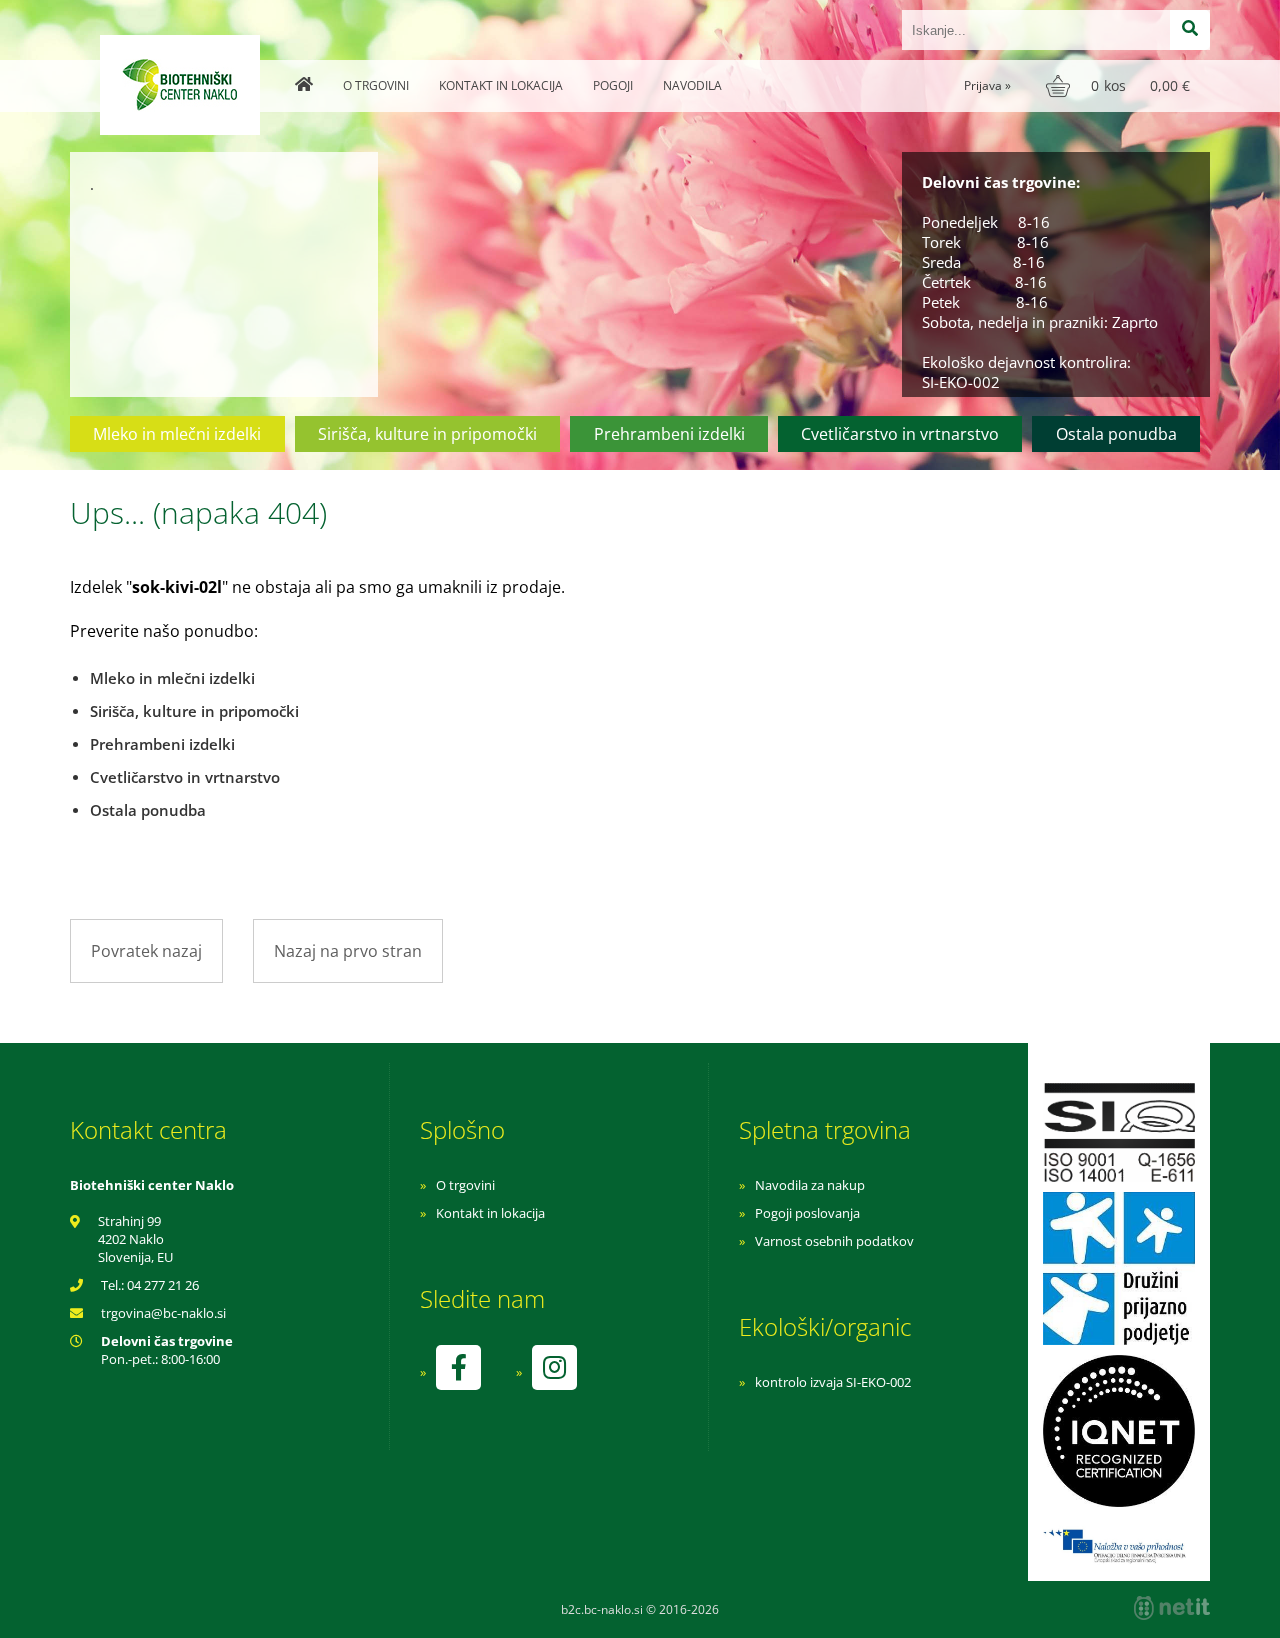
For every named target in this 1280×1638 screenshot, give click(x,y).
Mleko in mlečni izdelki (177, 434)
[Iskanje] (1190, 30)
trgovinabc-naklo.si (163, 1313)
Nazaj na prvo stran (348, 951)
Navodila (692, 85)
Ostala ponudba (1116, 434)
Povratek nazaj (146, 951)
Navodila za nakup (810, 1185)
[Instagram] (554, 1367)
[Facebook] (458, 1367)
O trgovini (376, 85)
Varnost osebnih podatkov (834, 1241)
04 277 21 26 (163, 1285)
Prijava (987, 85)
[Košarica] (1120, 86)
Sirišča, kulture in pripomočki (427, 434)
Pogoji (613, 85)
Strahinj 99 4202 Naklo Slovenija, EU (135, 1239)
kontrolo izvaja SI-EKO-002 (833, 1382)
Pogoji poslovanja (807, 1213)
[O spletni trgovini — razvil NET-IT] (1172, 1608)
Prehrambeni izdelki (669, 434)
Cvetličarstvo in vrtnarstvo (900, 434)
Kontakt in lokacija (501, 85)
